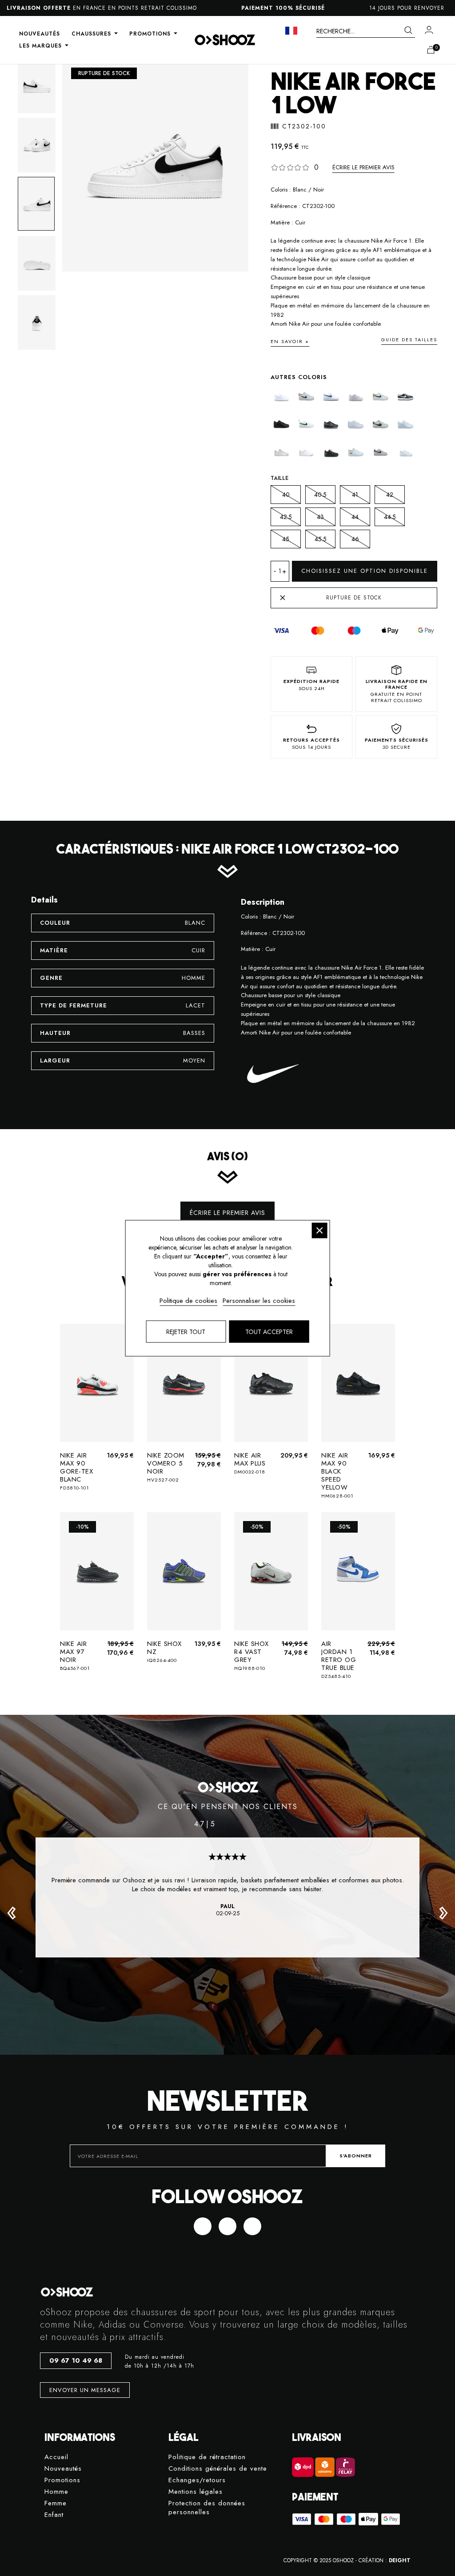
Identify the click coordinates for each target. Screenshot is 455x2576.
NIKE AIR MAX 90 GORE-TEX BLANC (76, 1471)
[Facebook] (203, 2226)
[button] (12, 1913)
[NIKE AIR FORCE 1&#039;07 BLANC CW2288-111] (405, 424)
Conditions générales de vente (218, 2469)
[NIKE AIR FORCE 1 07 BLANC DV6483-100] (306, 397)
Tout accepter (269, 1331)
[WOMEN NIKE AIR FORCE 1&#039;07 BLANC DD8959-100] (405, 452)
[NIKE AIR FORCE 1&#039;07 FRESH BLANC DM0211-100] (281, 452)
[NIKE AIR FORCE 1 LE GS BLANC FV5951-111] (356, 397)
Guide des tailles (409, 339)
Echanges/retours (197, 2480)
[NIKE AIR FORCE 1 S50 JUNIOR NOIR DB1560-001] (405, 397)
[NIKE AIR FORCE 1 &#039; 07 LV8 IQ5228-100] (281, 397)
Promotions (62, 2480)
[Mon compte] (429, 30)
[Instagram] (252, 2226)
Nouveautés (63, 2469)
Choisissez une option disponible (365, 571)
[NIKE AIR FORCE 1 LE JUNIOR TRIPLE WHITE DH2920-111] (356, 424)
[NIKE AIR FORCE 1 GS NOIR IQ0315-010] (331, 424)
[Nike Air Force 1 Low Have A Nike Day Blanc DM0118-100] (381, 397)
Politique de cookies (188, 1300)
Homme (56, 2492)
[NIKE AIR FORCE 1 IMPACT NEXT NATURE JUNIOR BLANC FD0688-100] (331, 397)
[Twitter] (227, 2226)
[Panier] (431, 50)
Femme (56, 2503)
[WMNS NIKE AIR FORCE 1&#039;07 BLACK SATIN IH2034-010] (331, 452)
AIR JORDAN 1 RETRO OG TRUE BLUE (339, 1659)
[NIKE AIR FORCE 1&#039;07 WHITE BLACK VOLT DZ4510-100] (306, 424)
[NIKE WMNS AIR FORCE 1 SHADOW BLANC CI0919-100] (306, 452)
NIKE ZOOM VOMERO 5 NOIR (166, 1467)
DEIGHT (400, 2560)
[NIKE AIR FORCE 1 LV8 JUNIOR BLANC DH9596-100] (381, 424)
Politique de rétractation (207, 2457)
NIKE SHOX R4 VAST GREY (251, 1655)
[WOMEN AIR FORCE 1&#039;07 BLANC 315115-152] (381, 452)
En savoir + (290, 341)
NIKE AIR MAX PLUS (250, 1463)
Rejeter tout (186, 1331)
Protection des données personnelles (207, 2508)
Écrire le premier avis (363, 167)
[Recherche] (408, 31)
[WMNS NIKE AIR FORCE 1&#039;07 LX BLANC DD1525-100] (356, 452)
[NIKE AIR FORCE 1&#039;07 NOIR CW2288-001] (281, 424)
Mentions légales (196, 2492)
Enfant (54, 2515)
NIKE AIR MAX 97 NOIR (75, 1655)
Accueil (56, 2457)
